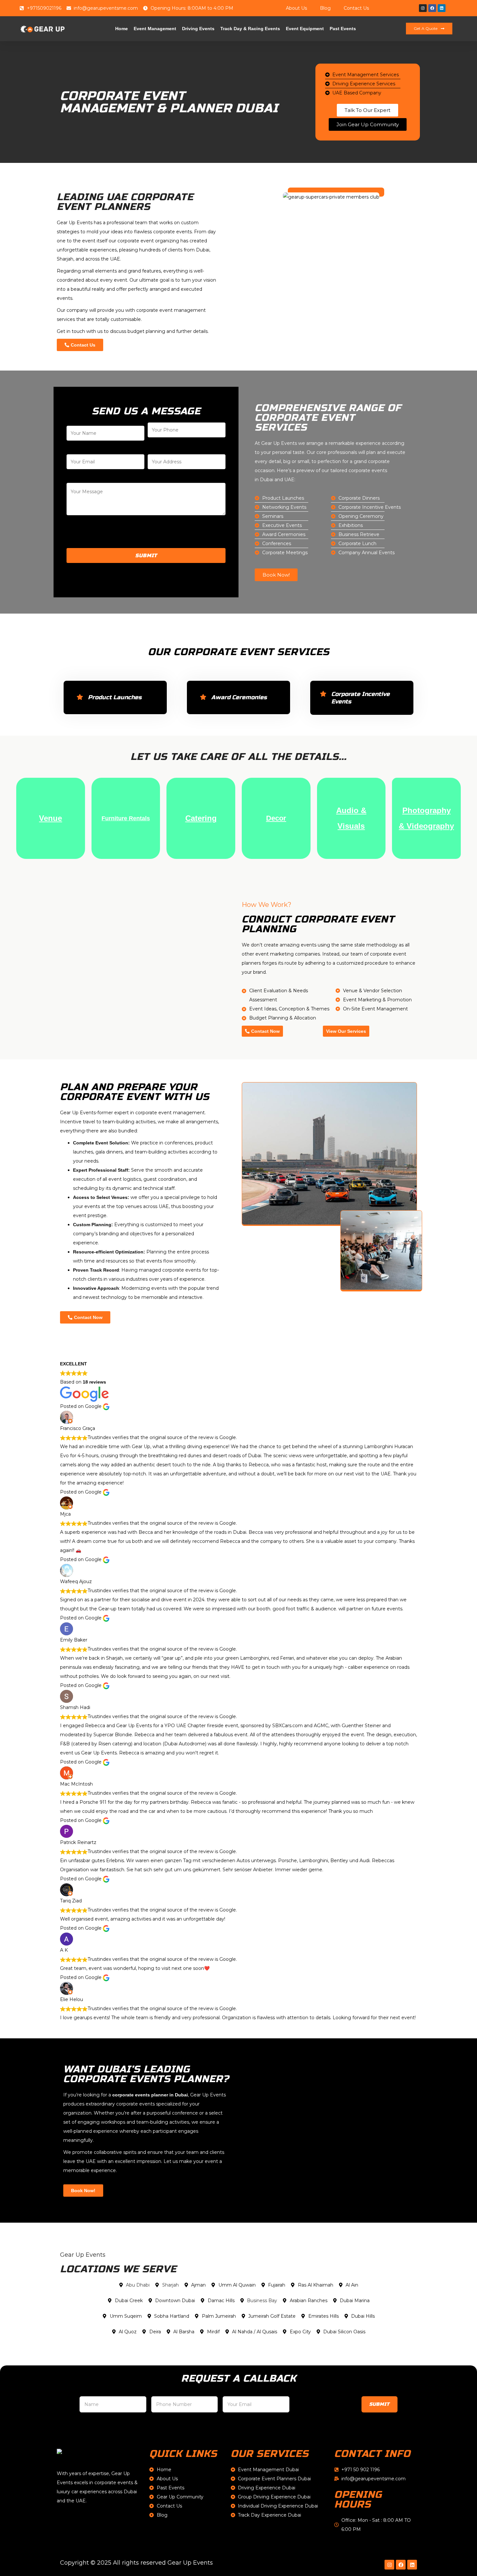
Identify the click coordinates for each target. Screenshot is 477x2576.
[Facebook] (432, 8)
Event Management (155, 29)
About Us (296, 8)
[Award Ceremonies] (203, 697)
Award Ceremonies (239, 697)
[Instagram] (423, 8)
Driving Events (198, 29)
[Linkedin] (442, 8)
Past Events (343, 29)
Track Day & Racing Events (250, 29)
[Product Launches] (80, 697)
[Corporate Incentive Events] (323, 694)
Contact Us (356, 8)
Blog (325, 8)
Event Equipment (305, 29)
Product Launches (115, 697)
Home (122, 29)
